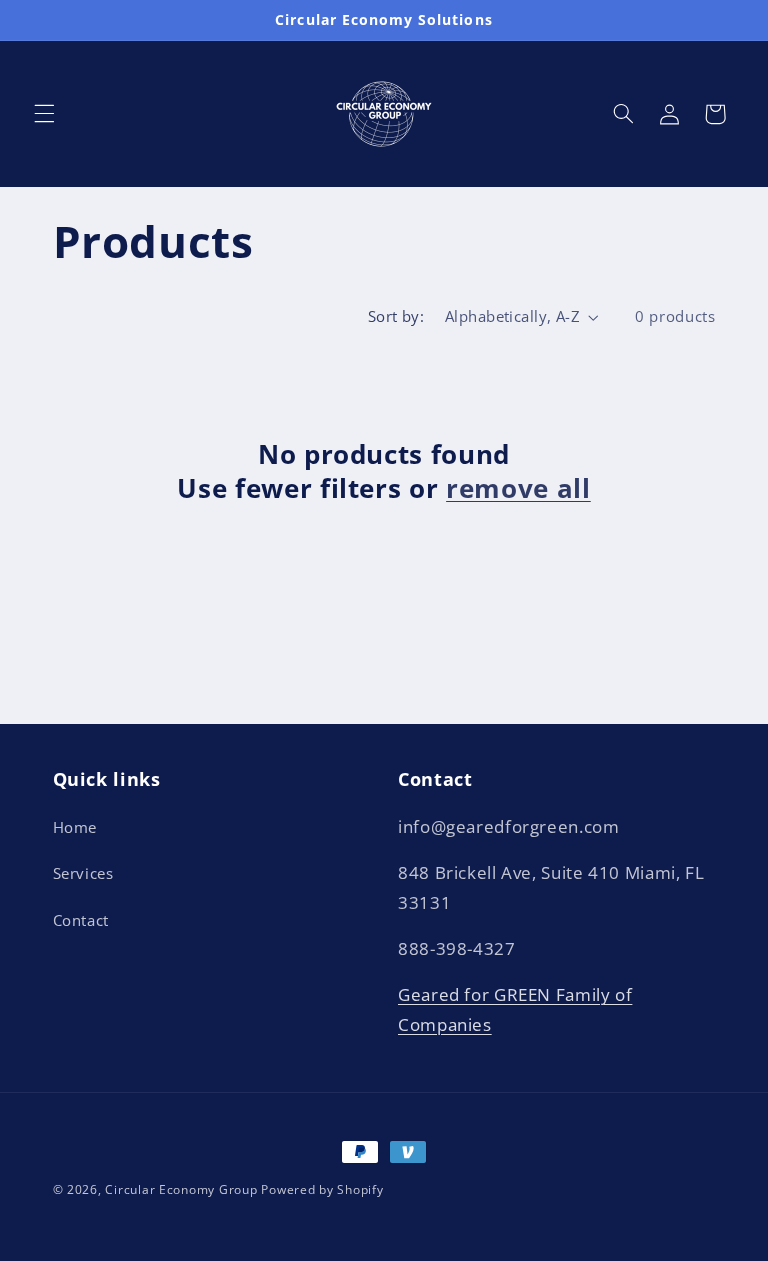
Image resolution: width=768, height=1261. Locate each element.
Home (75, 827)
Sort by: (396, 316)
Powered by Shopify (322, 1189)
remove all (518, 489)
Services (83, 873)
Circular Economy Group (181, 1189)
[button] (44, 114)
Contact (81, 920)
